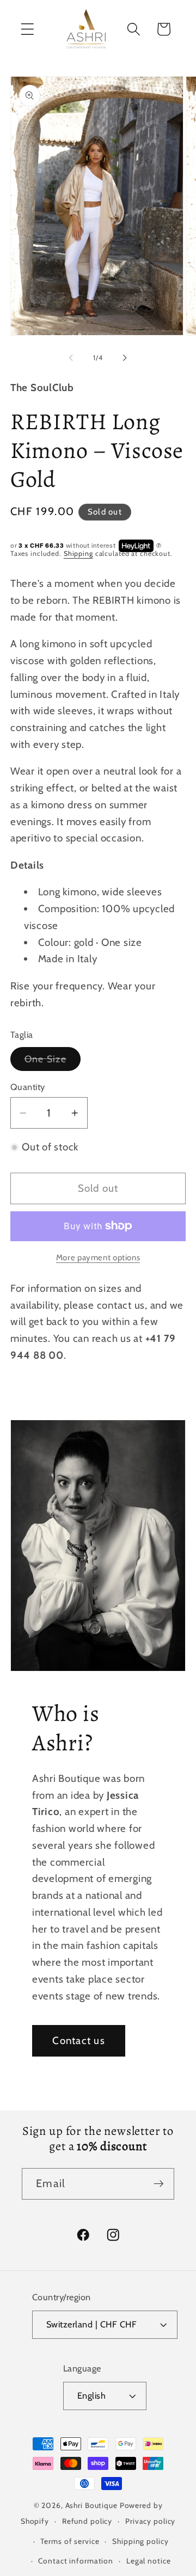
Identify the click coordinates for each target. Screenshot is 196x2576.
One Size (53, 1062)
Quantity (28, 1087)
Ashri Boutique (91, 2505)
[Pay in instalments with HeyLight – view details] (159, 546)
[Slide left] (71, 358)
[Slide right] (125, 358)
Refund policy (87, 2521)
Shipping (78, 553)
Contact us (79, 2041)
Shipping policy (140, 2541)
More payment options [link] (98, 1258)
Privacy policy (150, 2521)
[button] (27, 29)
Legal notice (149, 2561)
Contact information (76, 2561)
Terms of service (70, 2541)
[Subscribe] (159, 2184)
